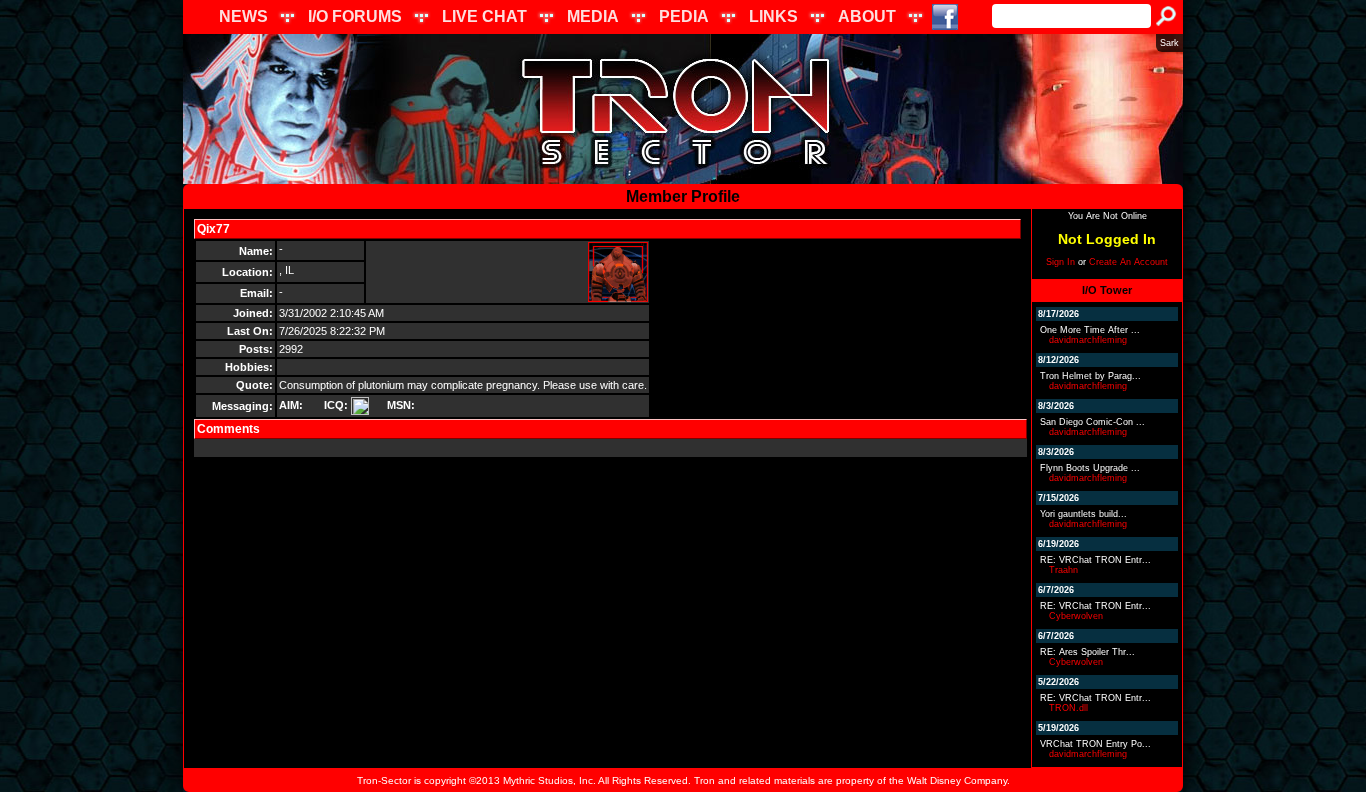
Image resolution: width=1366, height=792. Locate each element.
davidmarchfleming (1088, 340)
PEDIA (684, 16)
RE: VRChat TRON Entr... (1095, 560)
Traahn (1063, 570)
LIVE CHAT (484, 16)
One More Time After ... (1090, 330)
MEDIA (593, 16)
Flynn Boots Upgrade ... (1090, 468)
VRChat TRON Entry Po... (1095, 744)
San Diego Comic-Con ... (1092, 422)
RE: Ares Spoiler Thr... (1087, 652)
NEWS (243, 16)
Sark (1169, 43)
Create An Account (1128, 262)
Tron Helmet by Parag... (1090, 376)
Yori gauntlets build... (1083, 514)
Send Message (278, 229)
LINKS (773, 16)
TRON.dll (1068, 708)
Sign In (1060, 262)
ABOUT (867, 16)
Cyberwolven (1076, 616)
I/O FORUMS (355, 16)
